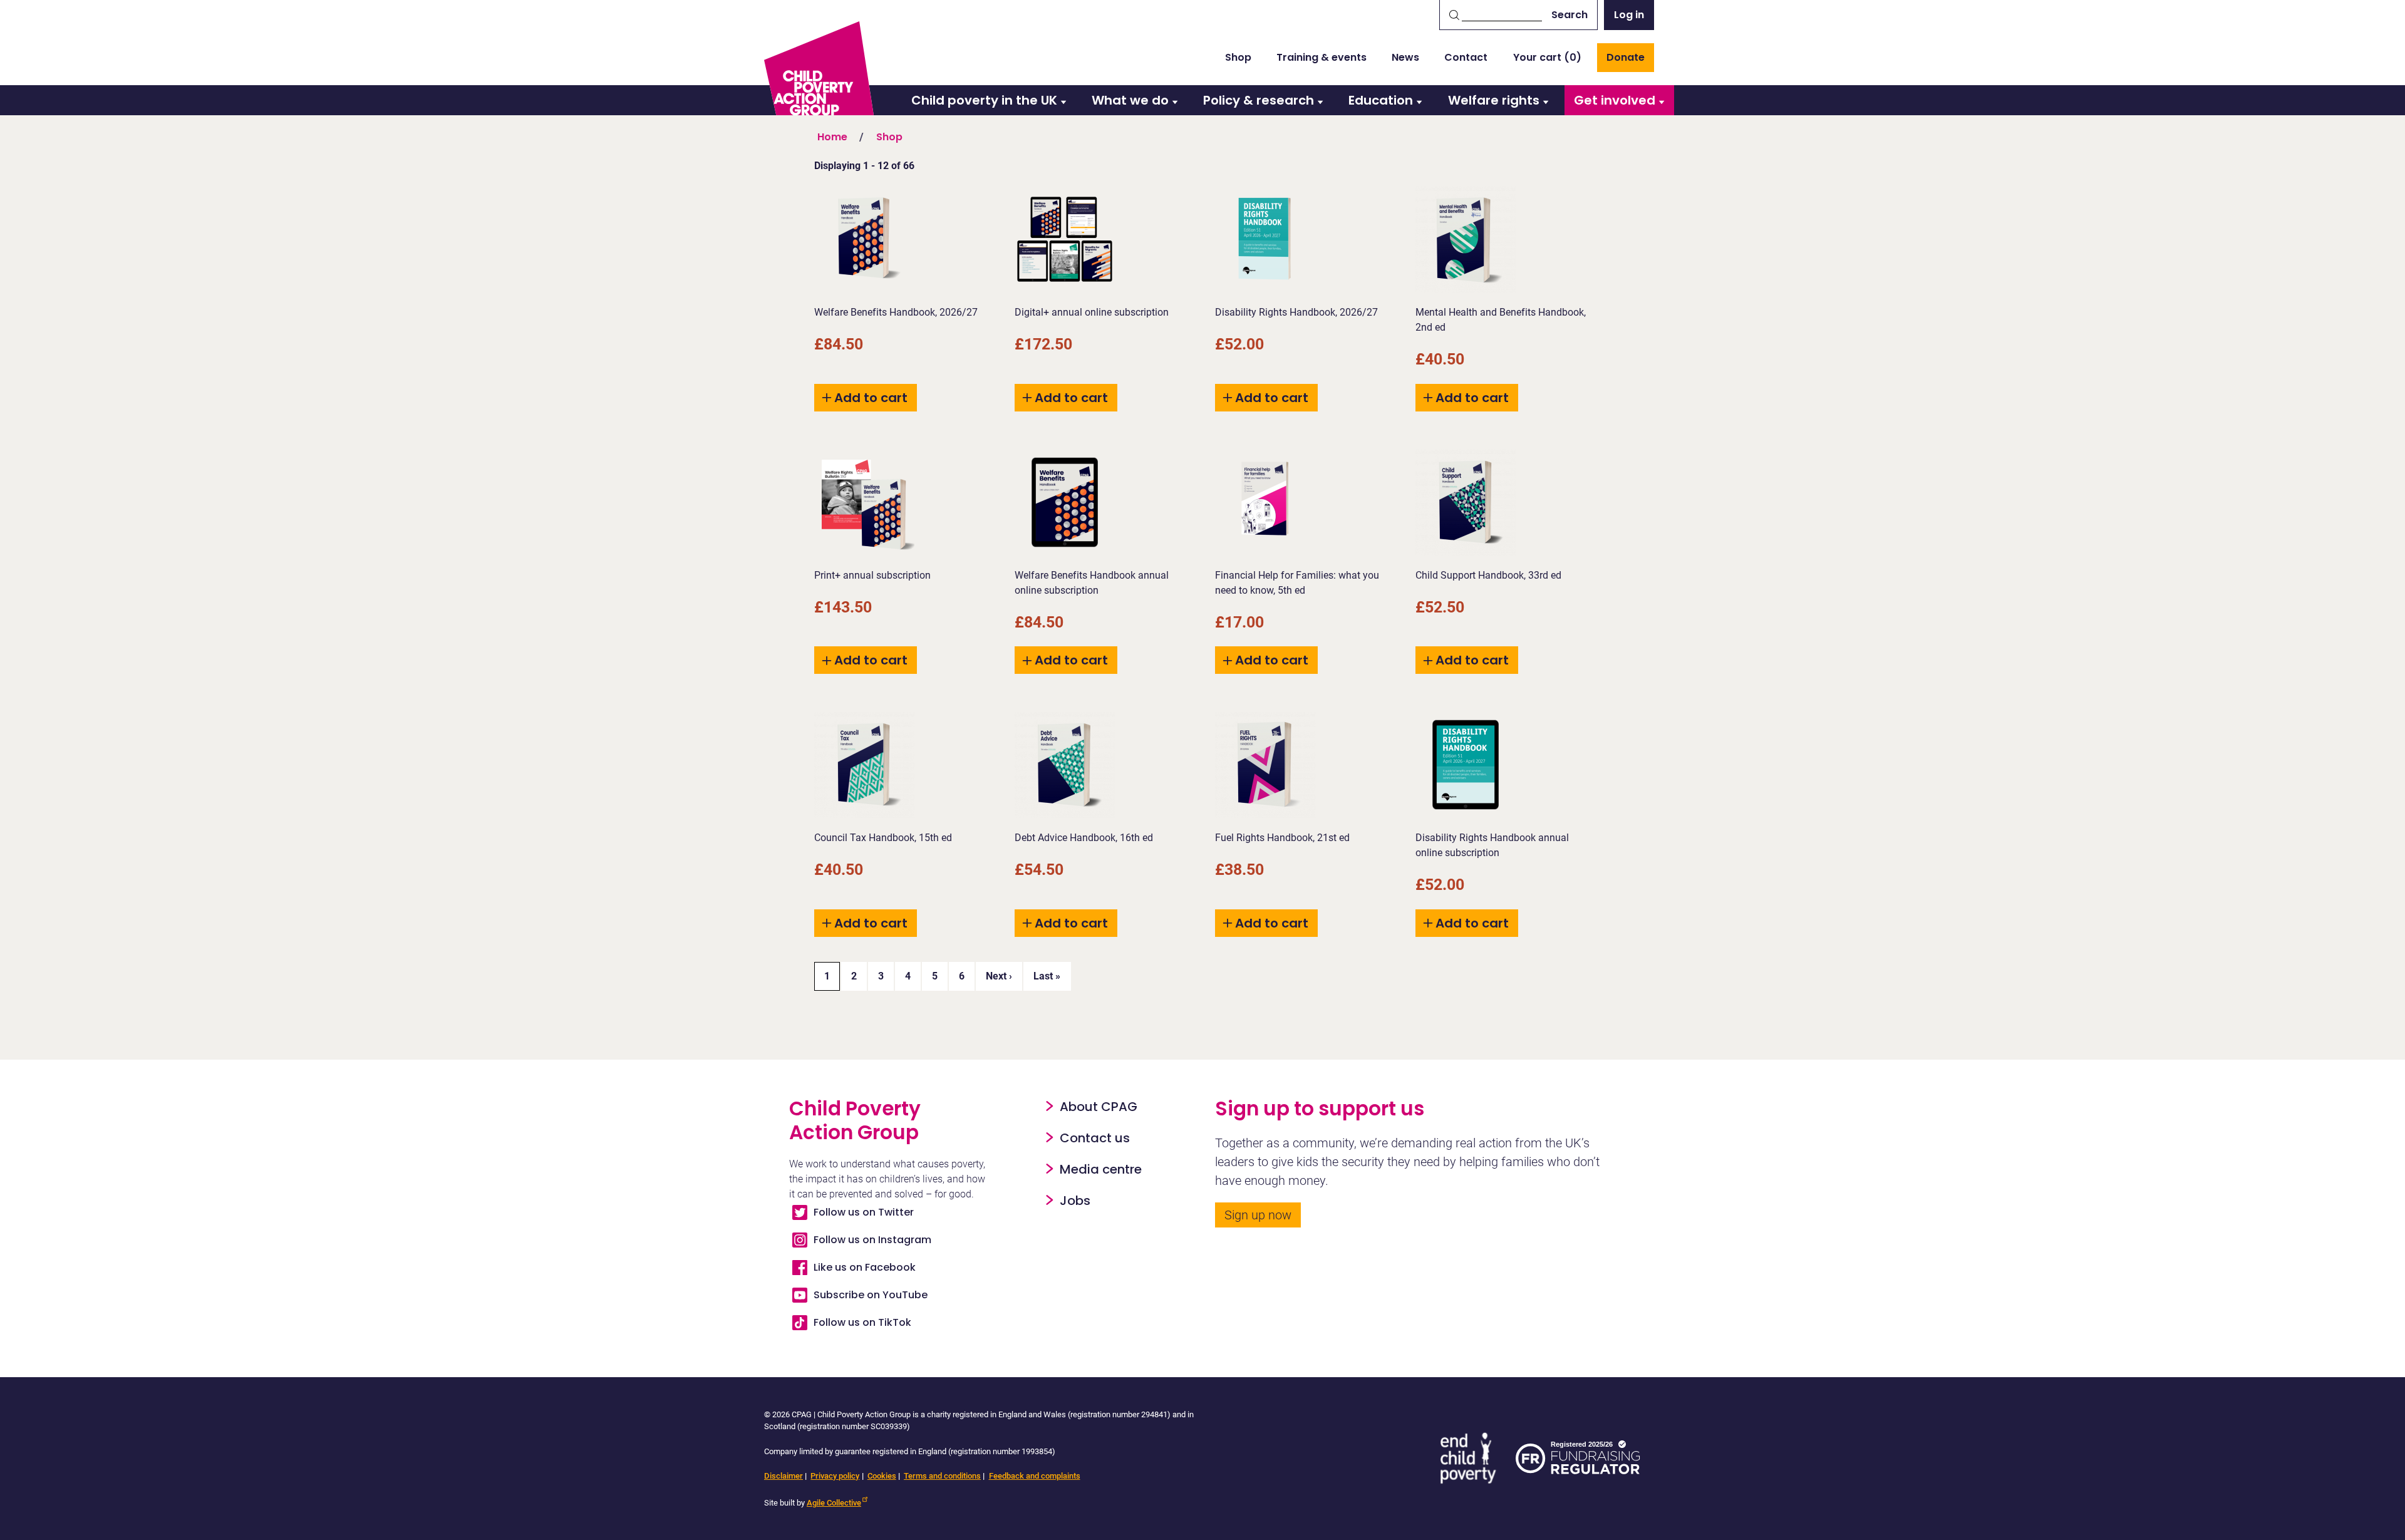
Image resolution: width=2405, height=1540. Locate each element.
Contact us (1095, 1138)
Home (832, 137)
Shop (1238, 57)
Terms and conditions (942, 1476)
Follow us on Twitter (864, 1212)
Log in (1629, 15)
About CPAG (1099, 1107)
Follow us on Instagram (872, 1240)
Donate (1626, 57)
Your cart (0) (1547, 57)
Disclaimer (784, 1476)
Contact (1466, 57)
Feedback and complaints (1035, 1476)
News (1405, 57)
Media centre (1101, 1169)
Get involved (1615, 100)
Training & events (1321, 57)
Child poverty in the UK (984, 100)
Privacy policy (835, 1476)
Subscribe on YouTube (871, 1295)
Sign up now (1258, 1215)
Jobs (1075, 1201)
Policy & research (1259, 100)
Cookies (882, 1476)
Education (1381, 100)
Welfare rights (1494, 100)
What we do (1130, 100)
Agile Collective (834, 1503)
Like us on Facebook (865, 1267)
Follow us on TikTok (862, 1322)
